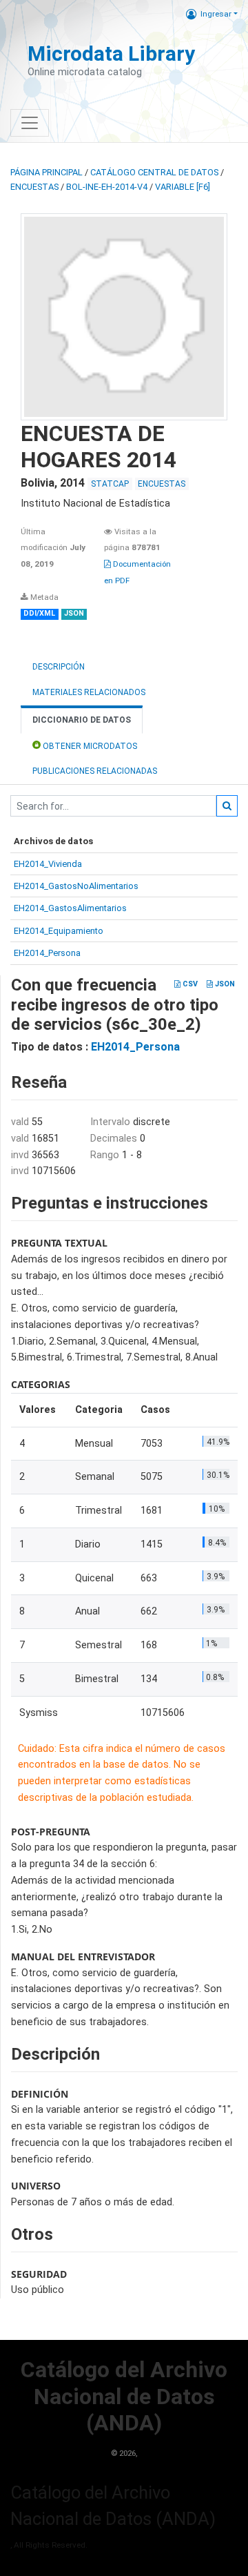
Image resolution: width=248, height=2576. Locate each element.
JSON (224, 984)
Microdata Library (111, 53)
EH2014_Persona (47, 953)
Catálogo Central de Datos (154, 172)
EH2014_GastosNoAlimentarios (76, 886)
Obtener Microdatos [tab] (89, 746)
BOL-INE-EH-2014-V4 (107, 187)
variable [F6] (183, 187)
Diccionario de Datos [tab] (82, 720)
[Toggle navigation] (30, 123)
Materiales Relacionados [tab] (89, 692)
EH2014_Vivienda (48, 864)
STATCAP (110, 484)
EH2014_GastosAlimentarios (70, 908)
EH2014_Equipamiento (59, 931)
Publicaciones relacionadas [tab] (95, 771)
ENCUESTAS (34, 187)
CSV (189, 984)
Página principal (46, 172)
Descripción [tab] (59, 667)
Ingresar (216, 14)
